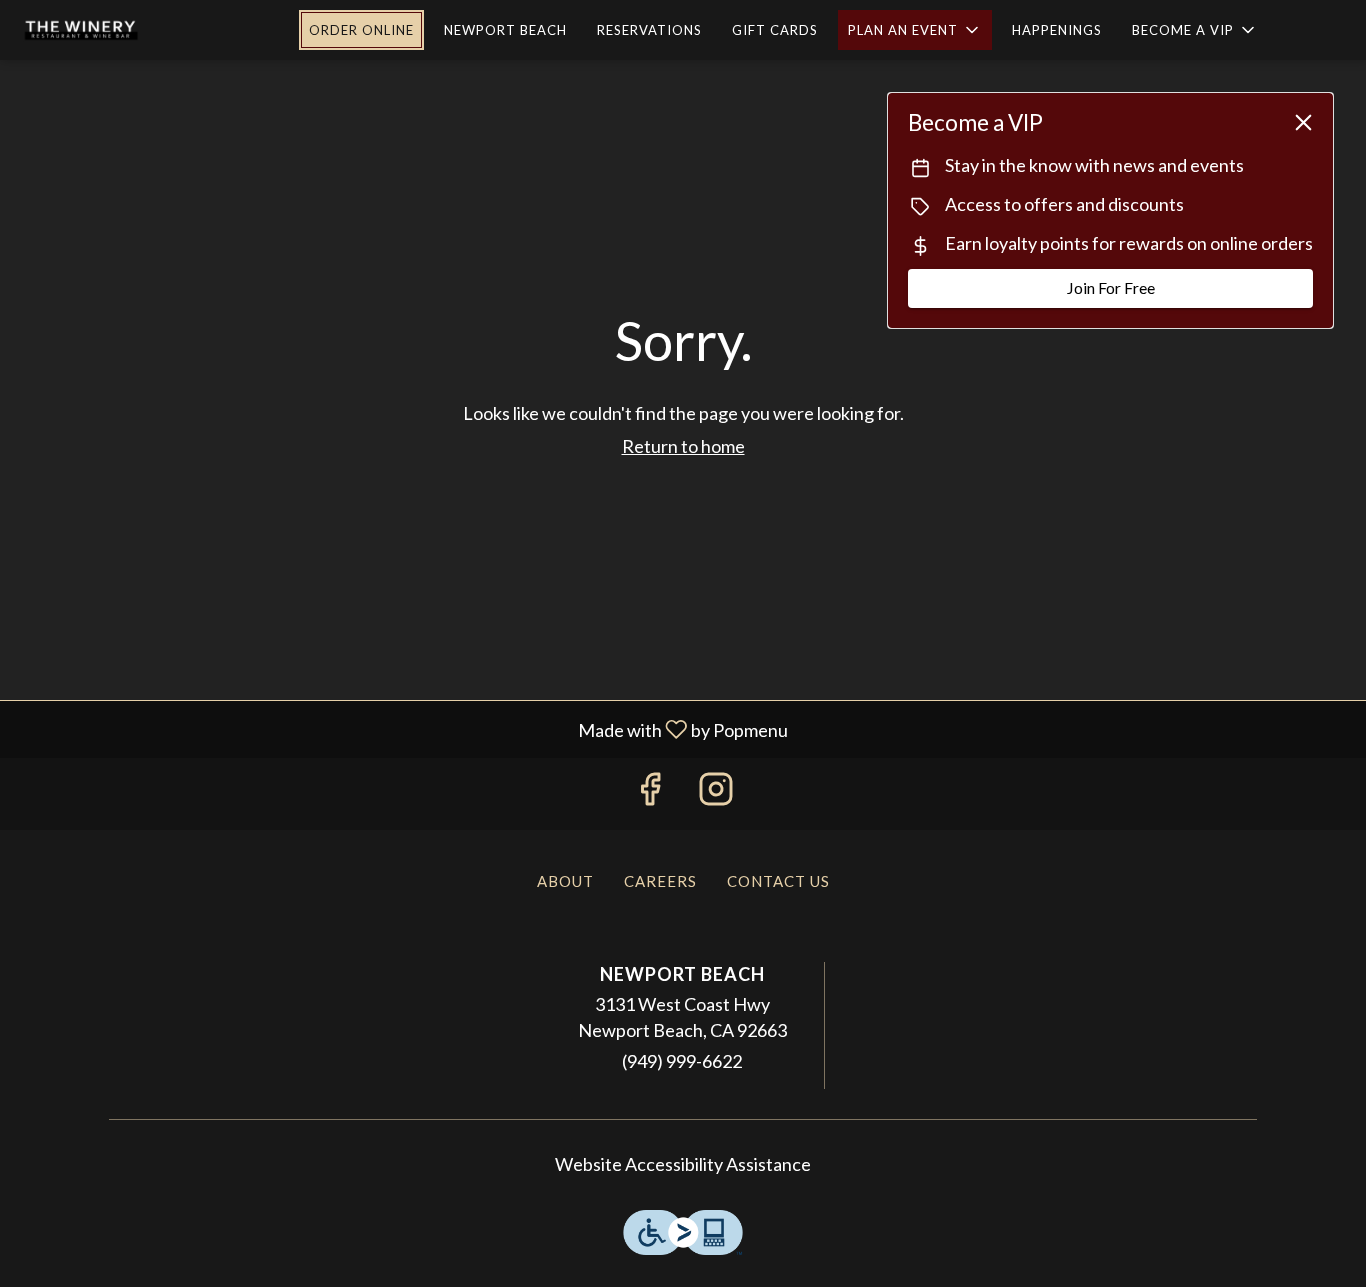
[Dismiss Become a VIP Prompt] (1303, 122)
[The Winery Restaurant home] (136, 30)
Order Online (361, 30)
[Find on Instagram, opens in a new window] (716, 793)
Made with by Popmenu (401, 728)
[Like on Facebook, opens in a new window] (650, 793)
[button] (915, 30)
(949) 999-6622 (682, 1061)
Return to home (683, 446)
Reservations (649, 30)
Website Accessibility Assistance (683, 1164)
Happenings (1057, 30)
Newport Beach (505, 30)
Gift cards (775, 30)
